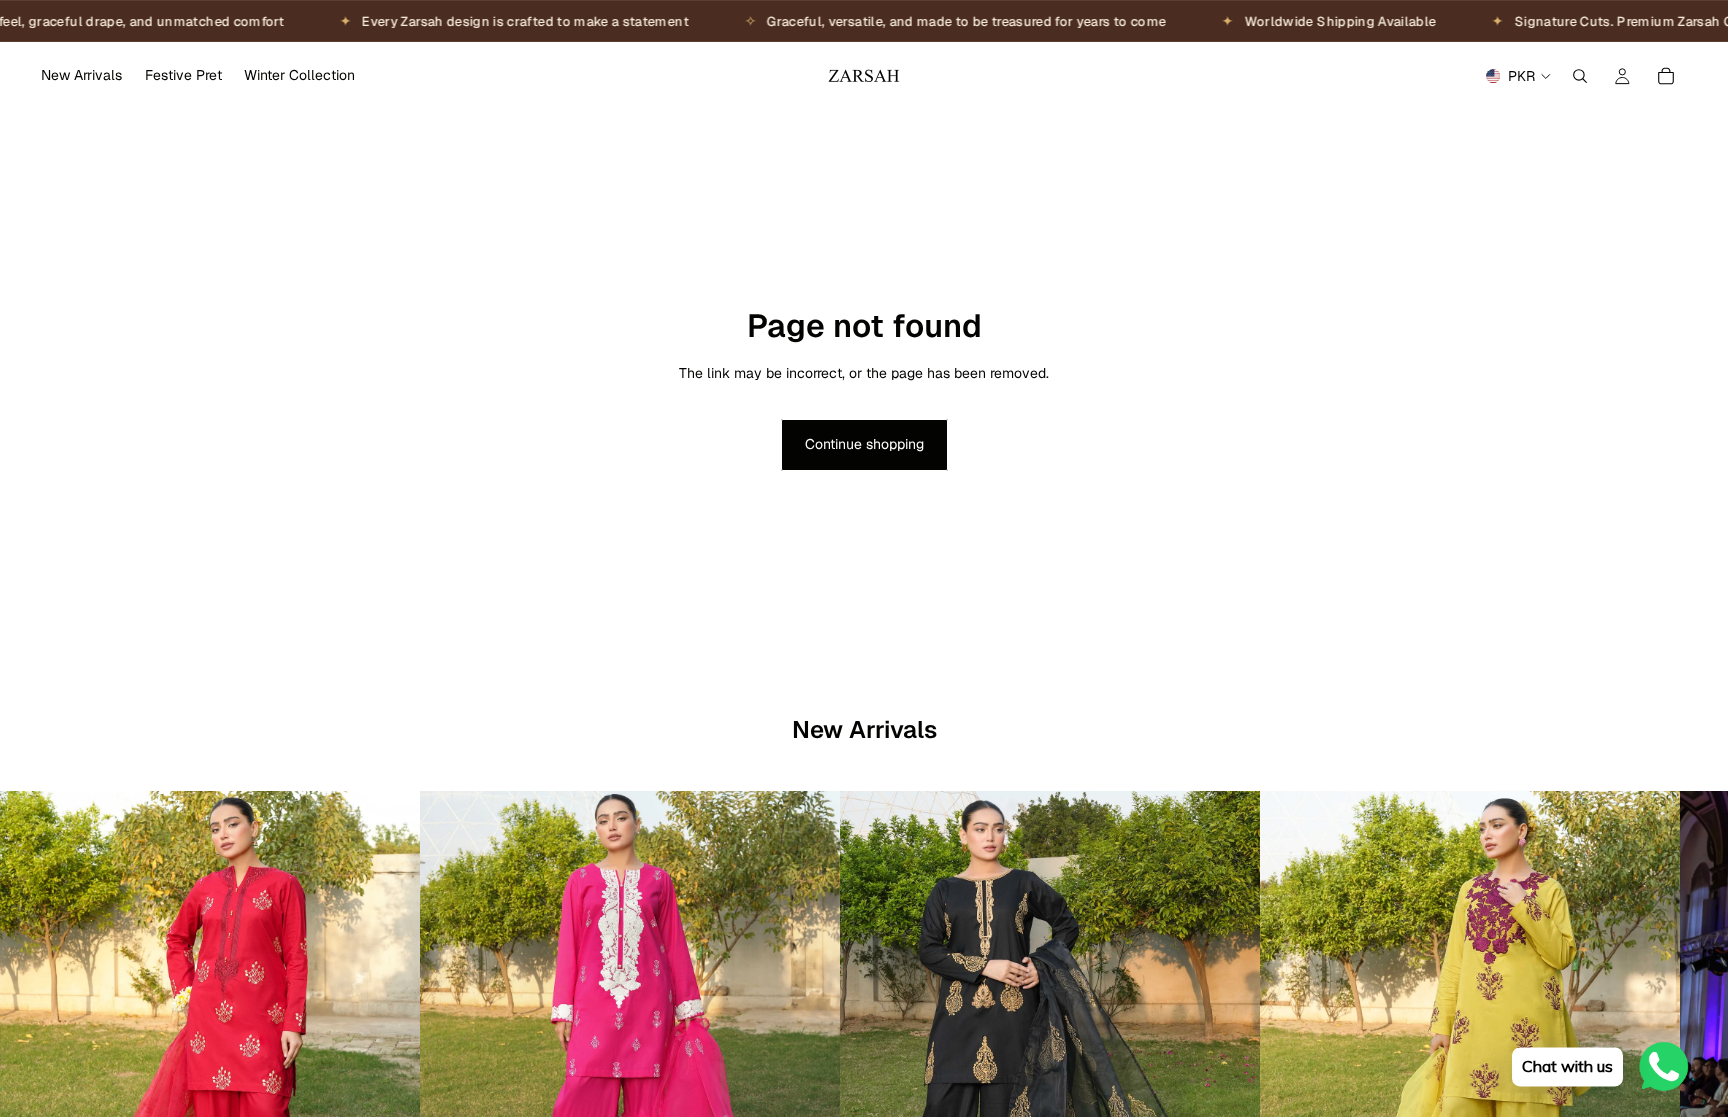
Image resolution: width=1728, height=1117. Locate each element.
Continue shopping (864, 444)
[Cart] (1666, 76)
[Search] (1580, 76)
